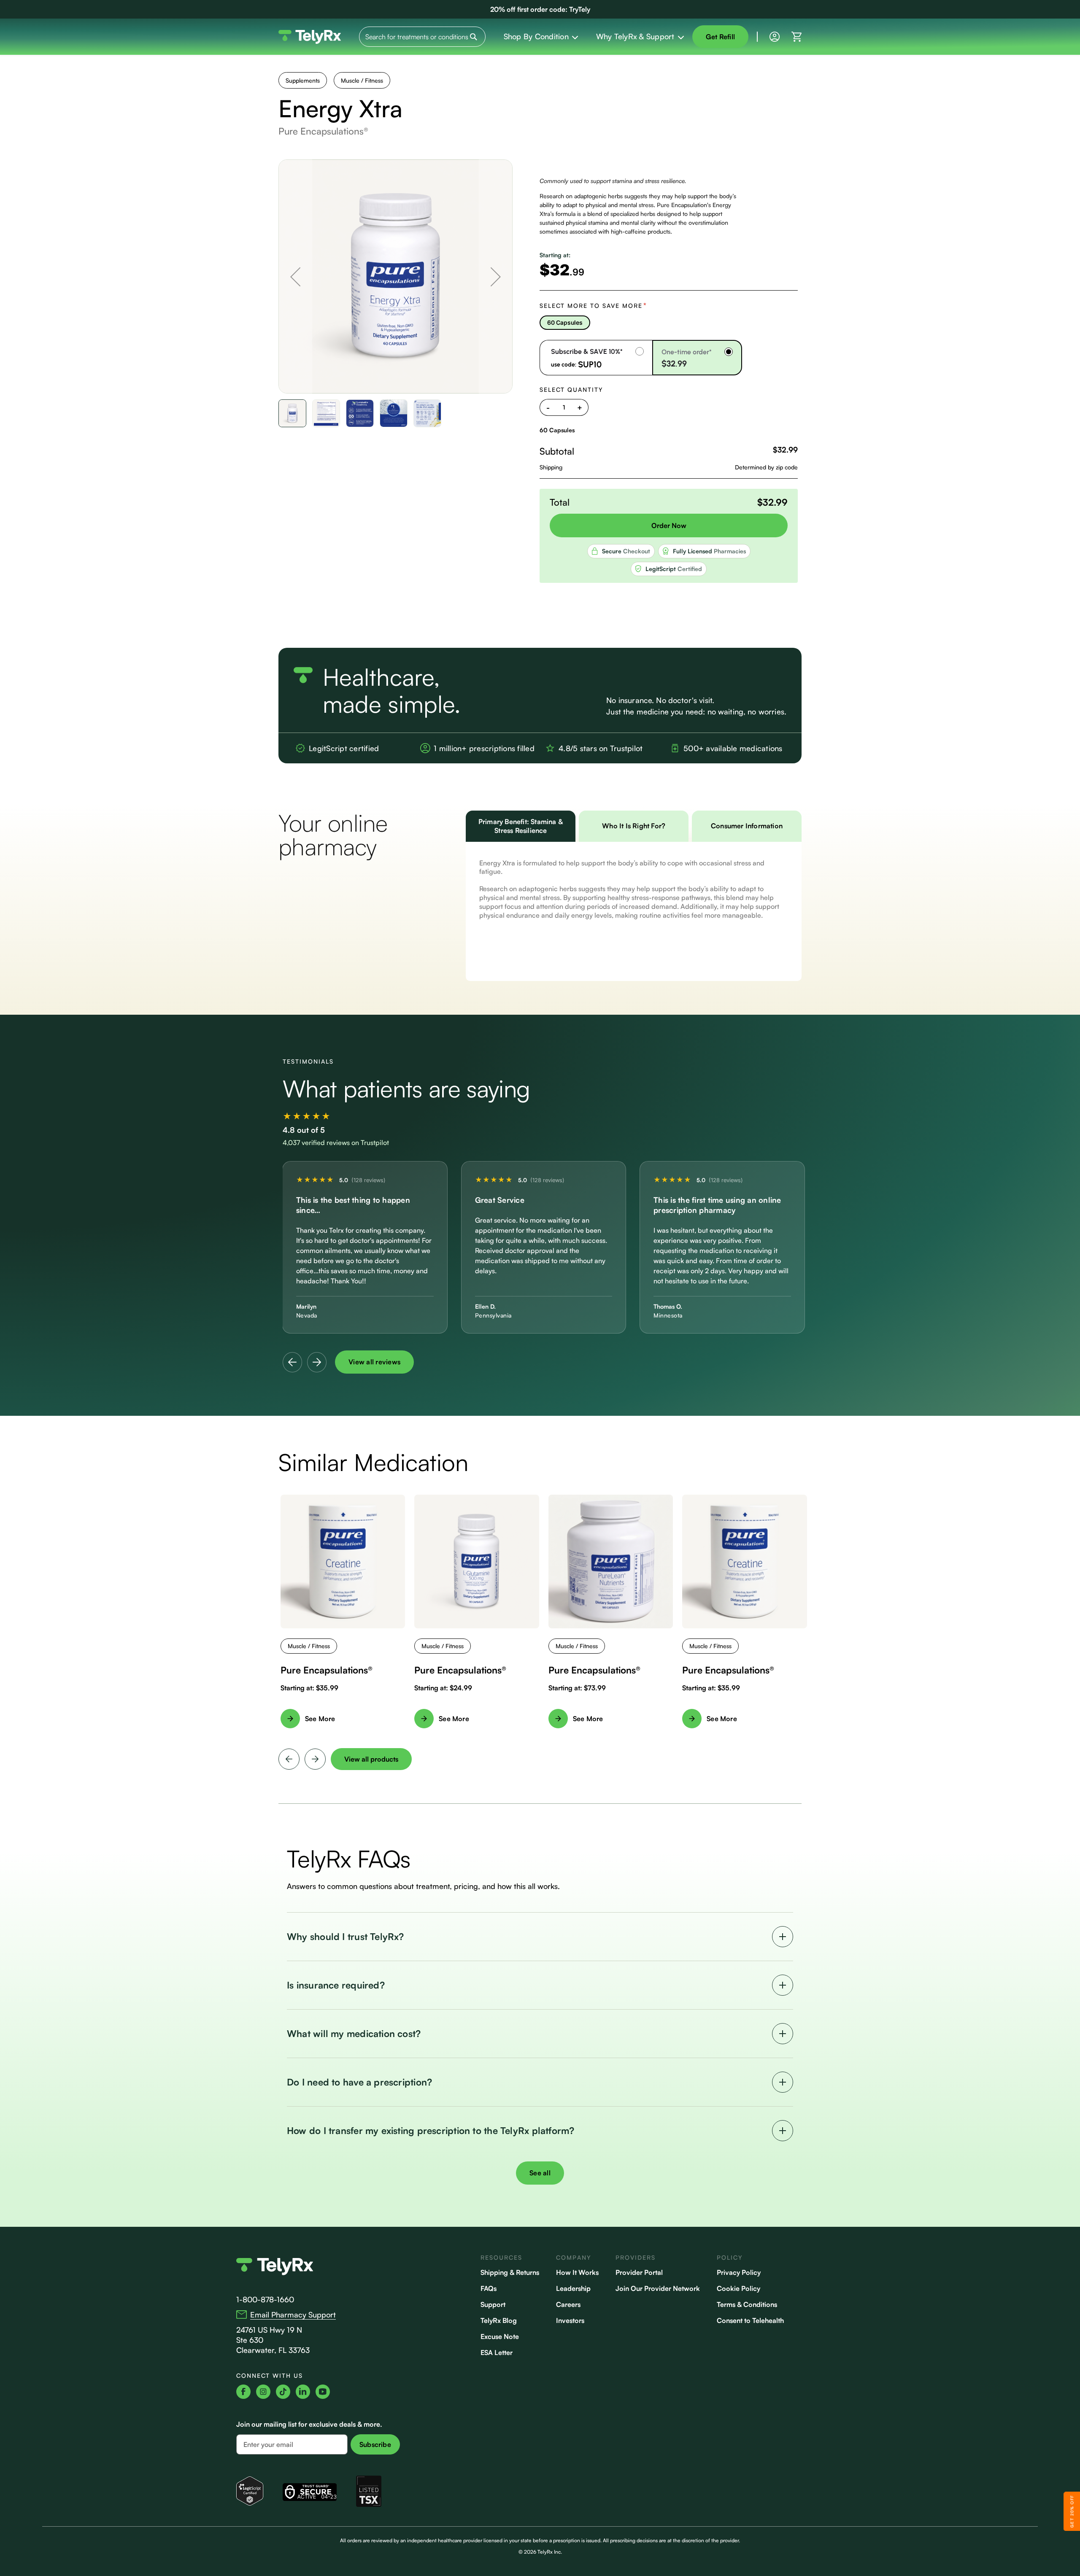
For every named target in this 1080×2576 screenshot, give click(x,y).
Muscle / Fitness (362, 80)
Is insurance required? (336, 1985)
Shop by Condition (536, 36)
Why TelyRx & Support (635, 36)
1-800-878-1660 (265, 2299)
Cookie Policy (738, 2288)
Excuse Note (500, 2336)
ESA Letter (497, 2352)
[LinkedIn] (303, 2392)
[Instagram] (263, 2392)
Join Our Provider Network (658, 2288)
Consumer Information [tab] (747, 826)
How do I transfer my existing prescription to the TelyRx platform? (431, 2130)
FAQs (489, 2288)
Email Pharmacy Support (293, 2315)
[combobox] (422, 37)
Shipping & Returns (510, 2272)
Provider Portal (639, 2272)
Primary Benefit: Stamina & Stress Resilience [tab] (521, 826)
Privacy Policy (739, 2272)
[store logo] (310, 37)
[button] (295, 276)
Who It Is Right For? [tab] (634, 826)
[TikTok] (283, 2392)
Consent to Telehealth (750, 2320)
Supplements (303, 80)
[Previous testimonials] (292, 1362)
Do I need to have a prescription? (359, 2082)
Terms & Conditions (747, 2304)
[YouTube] (323, 2392)
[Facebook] (243, 2392)
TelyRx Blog (499, 2320)
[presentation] (289, 1759)
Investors (570, 2320)
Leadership (573, 2288)
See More (320, 1719)
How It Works (577, 2272)
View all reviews (374, 1362)
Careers (568, 2304)
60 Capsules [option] (565, 322)
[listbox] (669, 323)
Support (493, 2304)
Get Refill (721, 37)
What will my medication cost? (354, 2033)
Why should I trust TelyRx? (346, 1936)
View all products (371, 1759)
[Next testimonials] (317, 1362)
